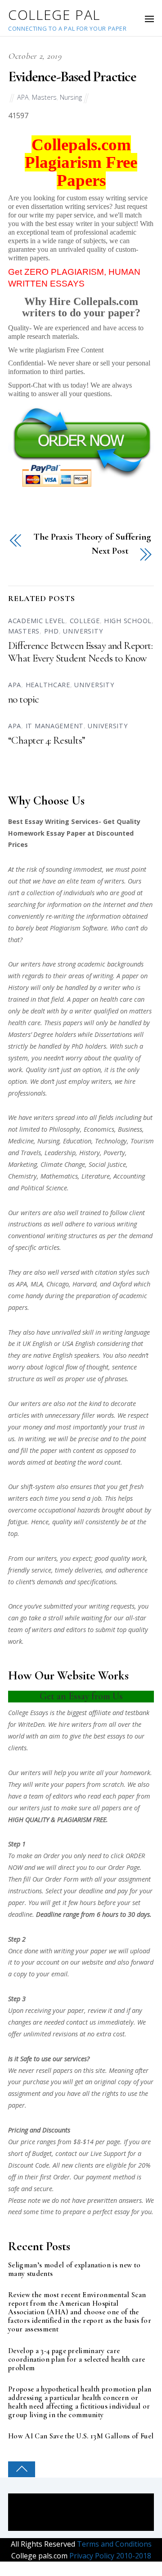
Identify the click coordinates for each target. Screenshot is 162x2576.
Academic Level (37, 621)
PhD (52, 631)
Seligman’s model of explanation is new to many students (74, 2270)
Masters (44, 97)
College (85, 621)
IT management (55, 726)
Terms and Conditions (113, 2544)
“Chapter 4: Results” (47, 740)
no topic (23, 699)
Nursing (71, 97)
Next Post (110, 551)
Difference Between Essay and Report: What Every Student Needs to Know (80, 652)
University (83, 631)
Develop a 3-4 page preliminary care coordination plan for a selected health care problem (76, 2360)
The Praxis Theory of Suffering (92, 537)
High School (128, 621)
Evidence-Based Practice (72, 76)
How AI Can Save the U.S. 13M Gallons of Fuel (81, 2436)
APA (23, 97)
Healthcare (48, 685)
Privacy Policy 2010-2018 (109, 2556)
